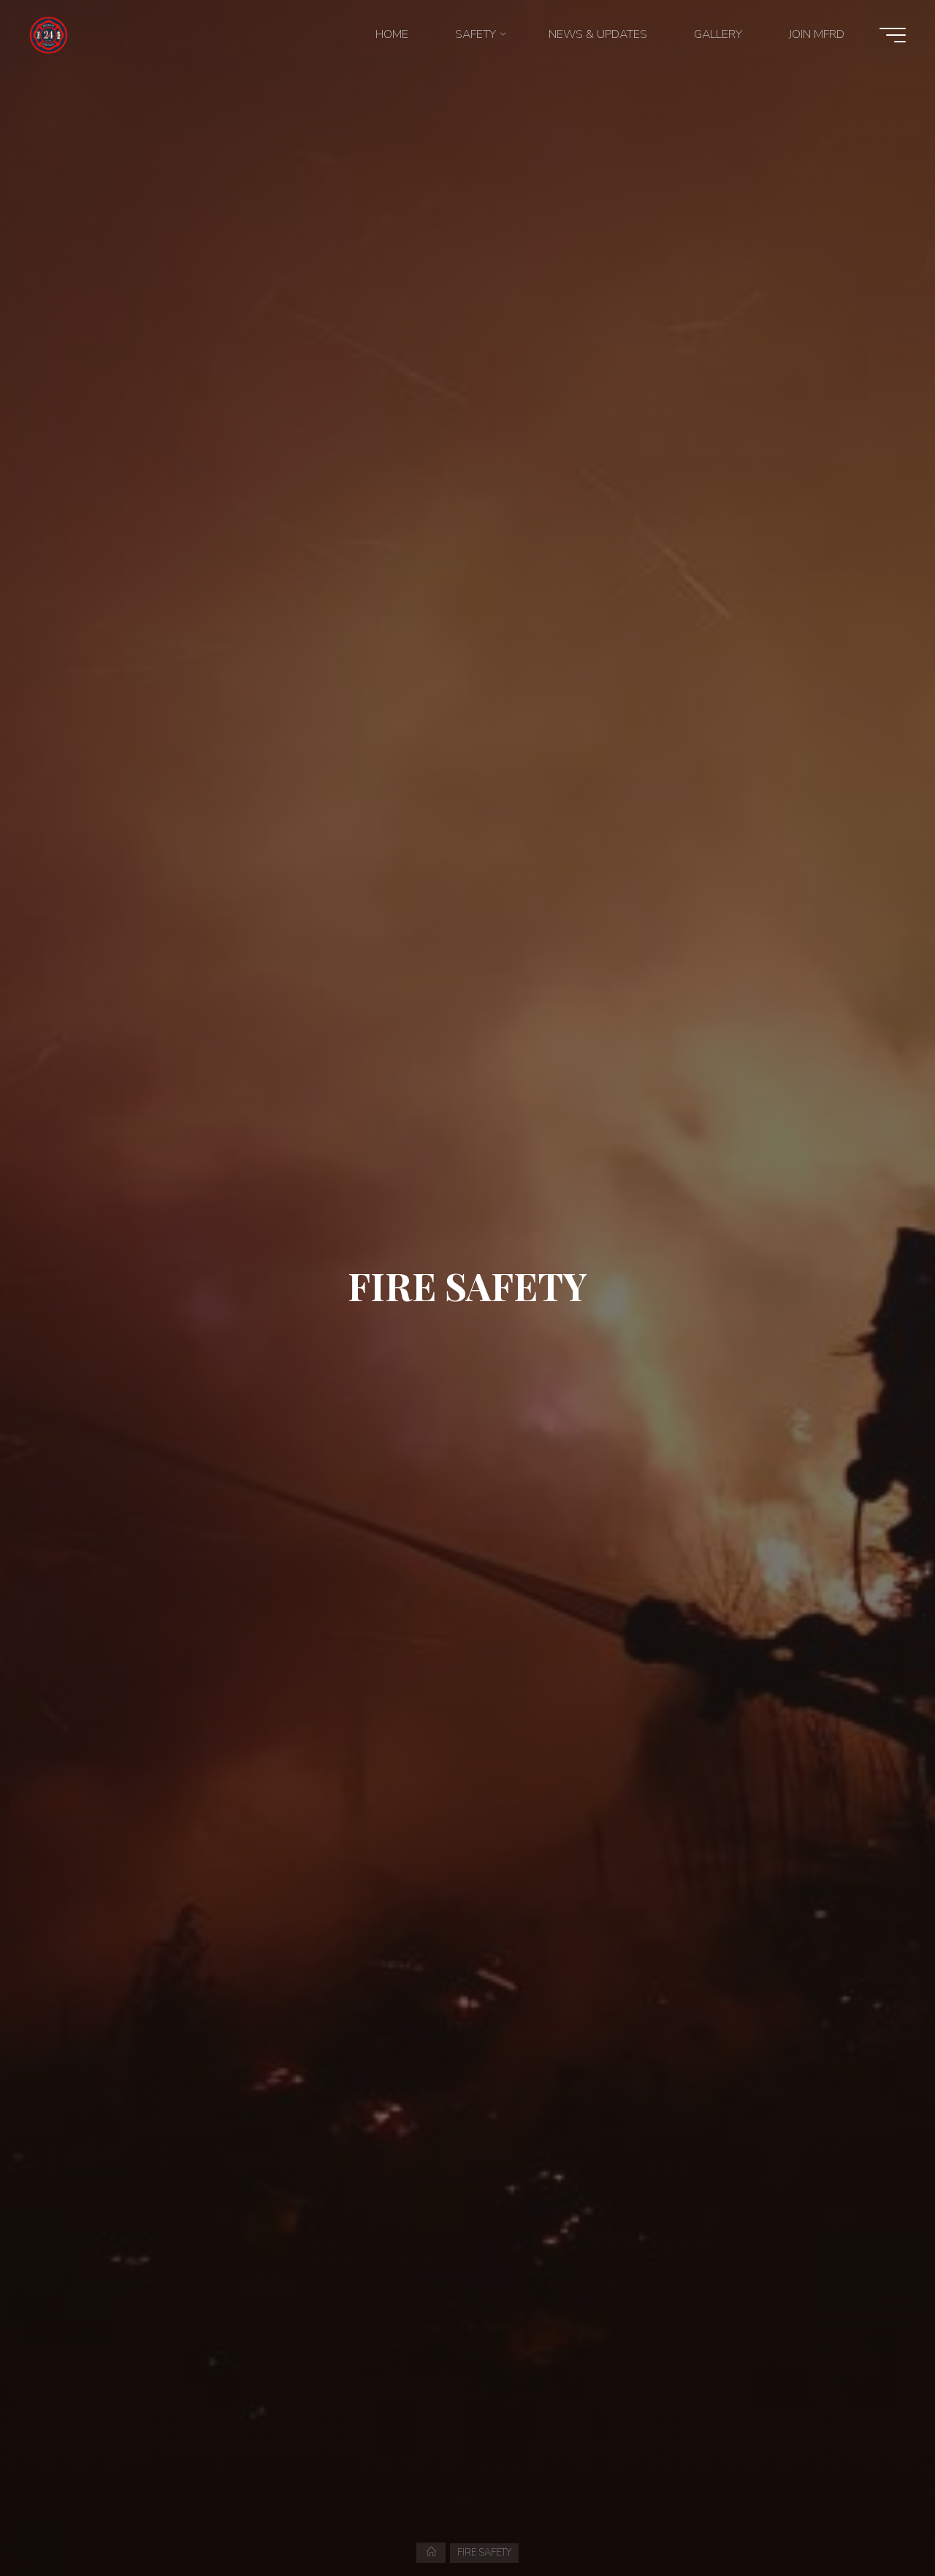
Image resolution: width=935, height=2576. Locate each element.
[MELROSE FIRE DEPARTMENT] (49, 34)
